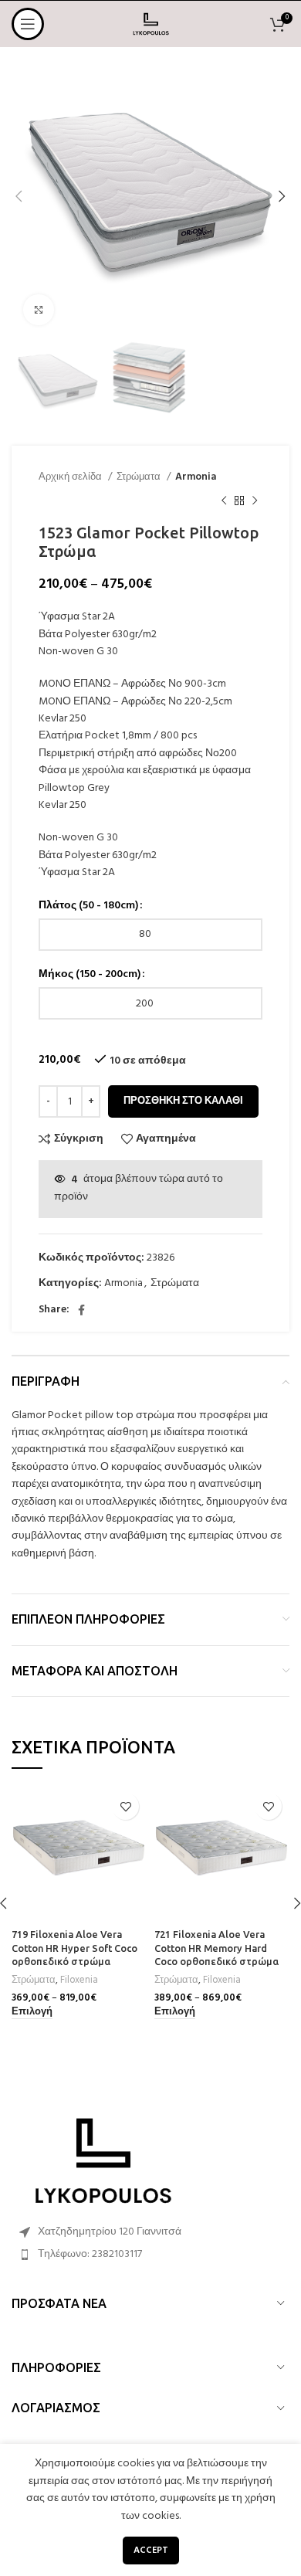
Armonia (196, 477)
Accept (151, 2551)
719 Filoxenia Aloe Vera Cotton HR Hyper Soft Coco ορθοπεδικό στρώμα (74, 1948)
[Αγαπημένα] (125, 1806)
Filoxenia (79, 1980)
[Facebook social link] (81, 1310)
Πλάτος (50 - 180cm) (88, 906)
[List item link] (150, 2255)
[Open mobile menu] (28, 24)
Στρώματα (140, 477)
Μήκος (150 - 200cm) (90, 975)
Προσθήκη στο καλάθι (183, 1101)
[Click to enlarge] (39, 310)
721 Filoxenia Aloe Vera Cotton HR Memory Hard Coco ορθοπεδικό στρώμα (216, 1948)
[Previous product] (224, 501)
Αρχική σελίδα (71, 477)
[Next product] (255, 501)
